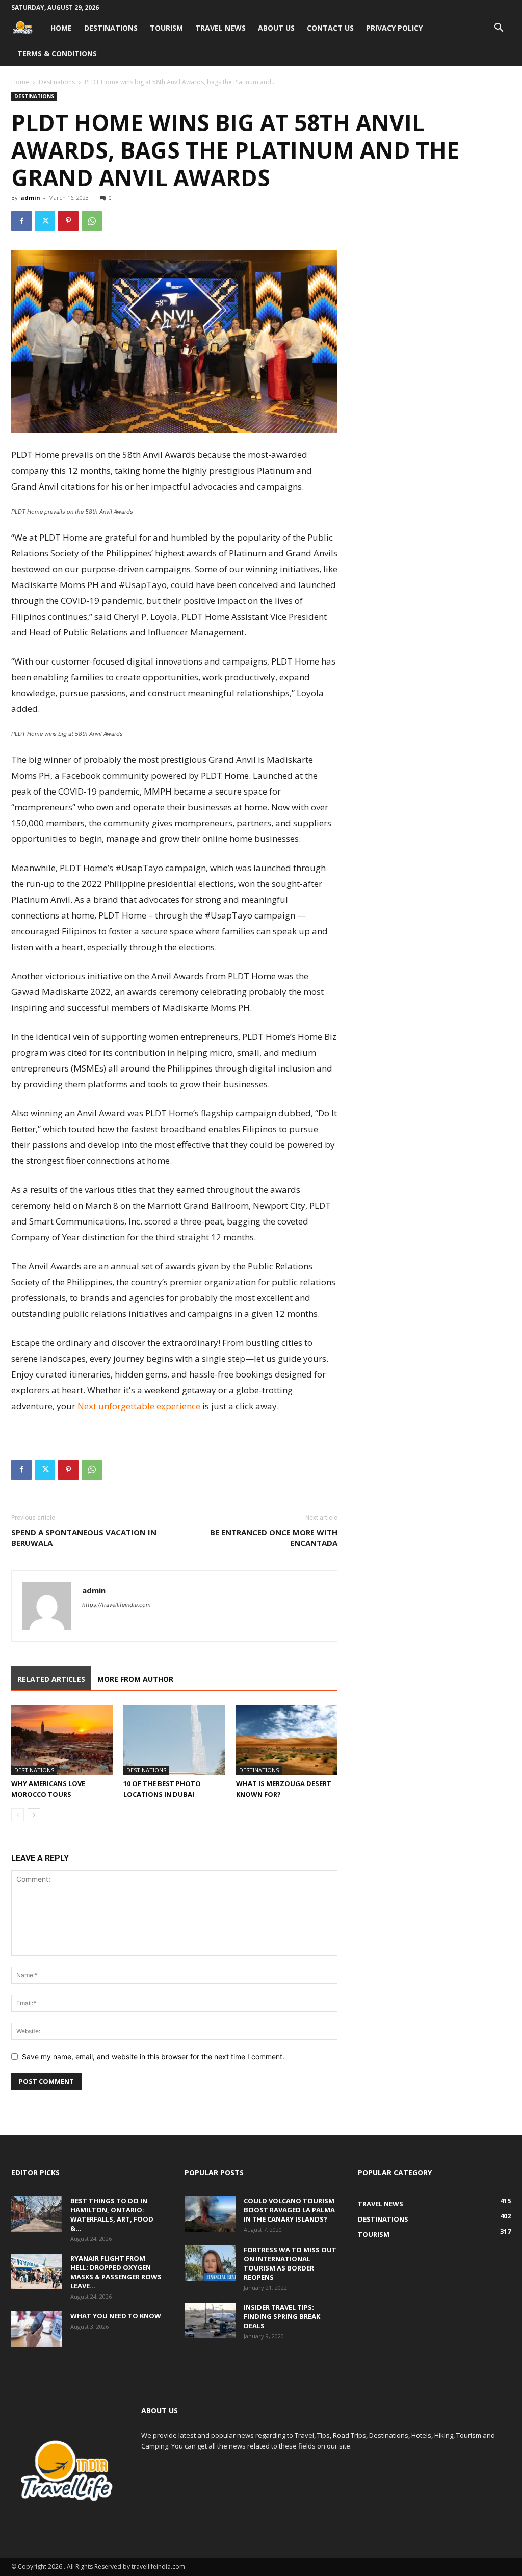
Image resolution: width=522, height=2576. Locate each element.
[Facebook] (21, 221)
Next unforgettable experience (139, 1406)
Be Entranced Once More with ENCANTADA (274, 1537)
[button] (499, 29)
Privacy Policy (394, 28)
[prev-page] (18, 1815)
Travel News (220, 28)
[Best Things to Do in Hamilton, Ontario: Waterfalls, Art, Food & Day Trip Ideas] (37, 2214)
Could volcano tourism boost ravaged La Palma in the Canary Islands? (289, 2210)
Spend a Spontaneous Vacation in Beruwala (84, 1537)
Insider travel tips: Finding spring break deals (282, 2316)
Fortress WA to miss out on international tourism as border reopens (290, 2263)
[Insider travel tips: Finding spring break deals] (210, 2320)
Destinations (111, 28)
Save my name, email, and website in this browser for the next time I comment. (153, 2057)
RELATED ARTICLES (51, 1679)
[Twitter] (45, 221)
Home (61, 28)
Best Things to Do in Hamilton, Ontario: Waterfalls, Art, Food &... (112, 2214)
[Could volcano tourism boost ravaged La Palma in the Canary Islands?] (210, 2214)
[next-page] (34, 1815)
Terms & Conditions (57, 53)
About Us (276, 28)
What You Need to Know (116, 2316)
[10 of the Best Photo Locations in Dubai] (174, 1740)
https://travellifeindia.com (116, 1605)
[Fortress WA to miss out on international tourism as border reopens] (210, 2263)
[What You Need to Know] (37, 2329)
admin (30, 198)
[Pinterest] (68, 221)
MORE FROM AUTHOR (135, 1679)
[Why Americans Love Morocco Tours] (62, 1740)
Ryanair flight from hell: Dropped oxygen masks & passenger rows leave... (116, 2272)
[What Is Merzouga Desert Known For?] (287, 1740)
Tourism (166, 28)
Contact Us (330, 28)
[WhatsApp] (92, 221)
